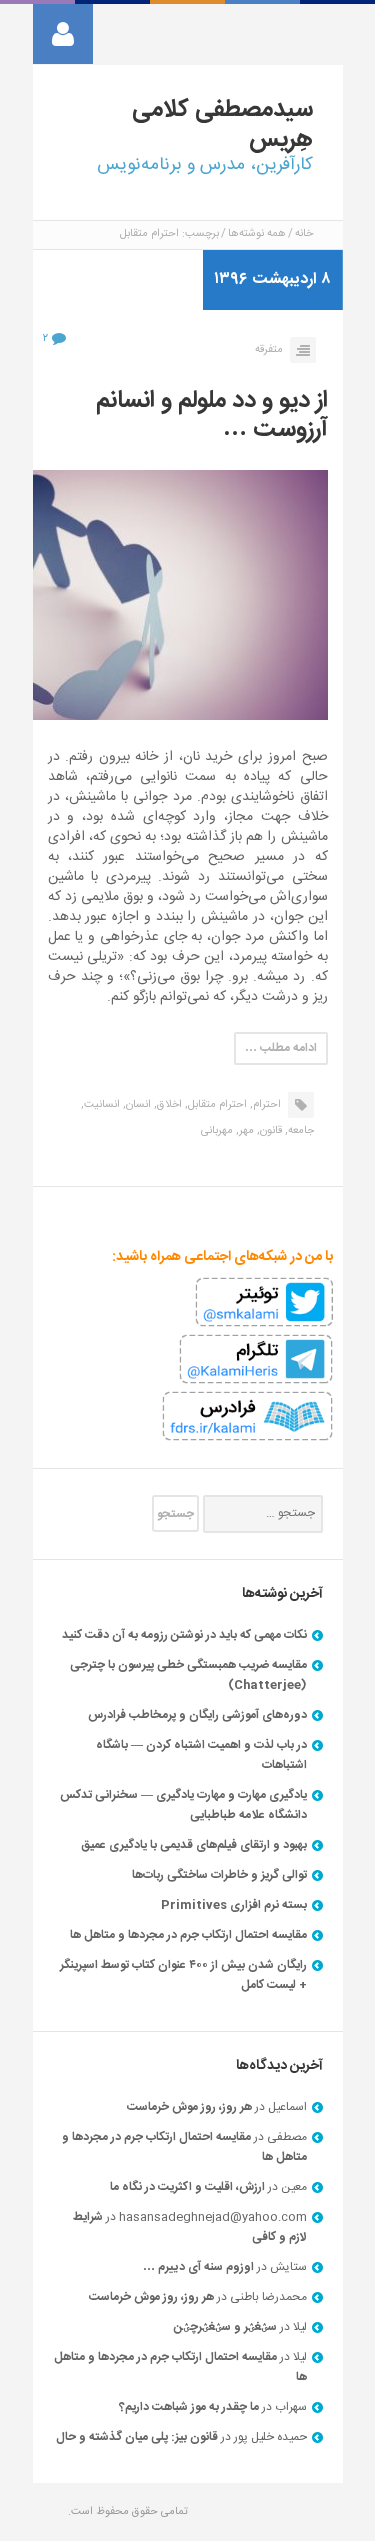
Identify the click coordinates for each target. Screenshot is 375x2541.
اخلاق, (168, 1105)
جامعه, (299, 1131)
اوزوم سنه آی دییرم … (198, 2267)
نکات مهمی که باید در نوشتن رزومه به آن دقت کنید (184, 1635)
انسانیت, (100, 1105)
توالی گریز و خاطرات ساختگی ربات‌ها (219, 1875)
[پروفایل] (63, 34)
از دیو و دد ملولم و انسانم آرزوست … (212, 415)
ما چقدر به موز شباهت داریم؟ (189, 2407)
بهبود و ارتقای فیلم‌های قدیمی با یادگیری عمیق (194, 1845)
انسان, (137, 1105)
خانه (304, 234)
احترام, (265, 1105)
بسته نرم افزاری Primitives (234, 1905)
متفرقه (269, 350)
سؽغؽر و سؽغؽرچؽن (225, 2327)
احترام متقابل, (216, 1105)
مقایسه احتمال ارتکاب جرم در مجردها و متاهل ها (188, 1935)
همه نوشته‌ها (257, 234)
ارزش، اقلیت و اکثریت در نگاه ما (187, 2187)
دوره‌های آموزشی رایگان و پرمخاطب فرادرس (197, 1715)
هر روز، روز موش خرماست (189, 2107)
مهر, (245, 1131)
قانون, (269, 1131)
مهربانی (217, 1131)
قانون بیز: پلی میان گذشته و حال (137, 2437)
